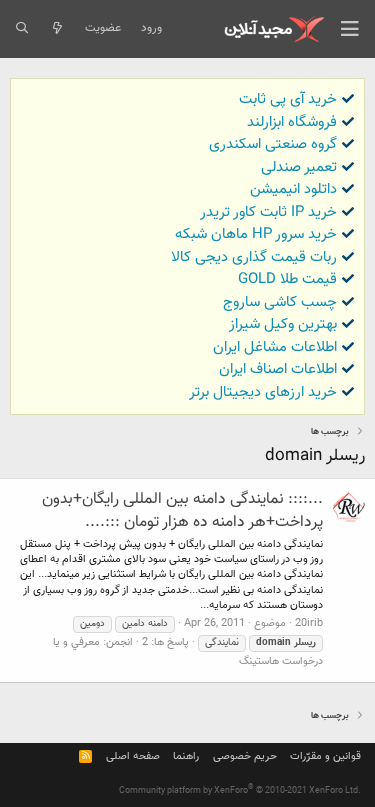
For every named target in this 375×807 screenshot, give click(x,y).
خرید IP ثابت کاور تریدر (268, 212)
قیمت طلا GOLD (287, 279)
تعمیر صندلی (299, 167)
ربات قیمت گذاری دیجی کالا (254, 257)
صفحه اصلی (133, 756)
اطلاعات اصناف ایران (278, 369)
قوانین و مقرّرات (325, 756)
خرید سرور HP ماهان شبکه (256, 234)
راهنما (186, 756)
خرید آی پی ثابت (288, 99)
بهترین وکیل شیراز (283, 324)
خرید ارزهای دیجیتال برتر (263, 392)
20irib (309, 623)
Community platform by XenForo (240, 791)
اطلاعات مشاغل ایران (275, 347)
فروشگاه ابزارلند (292, 122)
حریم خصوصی (245, 756)
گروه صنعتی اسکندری (273, 144)
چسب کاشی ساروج (280, 302)
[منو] (350, 29)
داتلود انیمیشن (293, 189)
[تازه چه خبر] (56, 29)
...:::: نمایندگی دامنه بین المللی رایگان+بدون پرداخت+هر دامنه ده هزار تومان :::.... (182, 510)
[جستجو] (21, 29)
